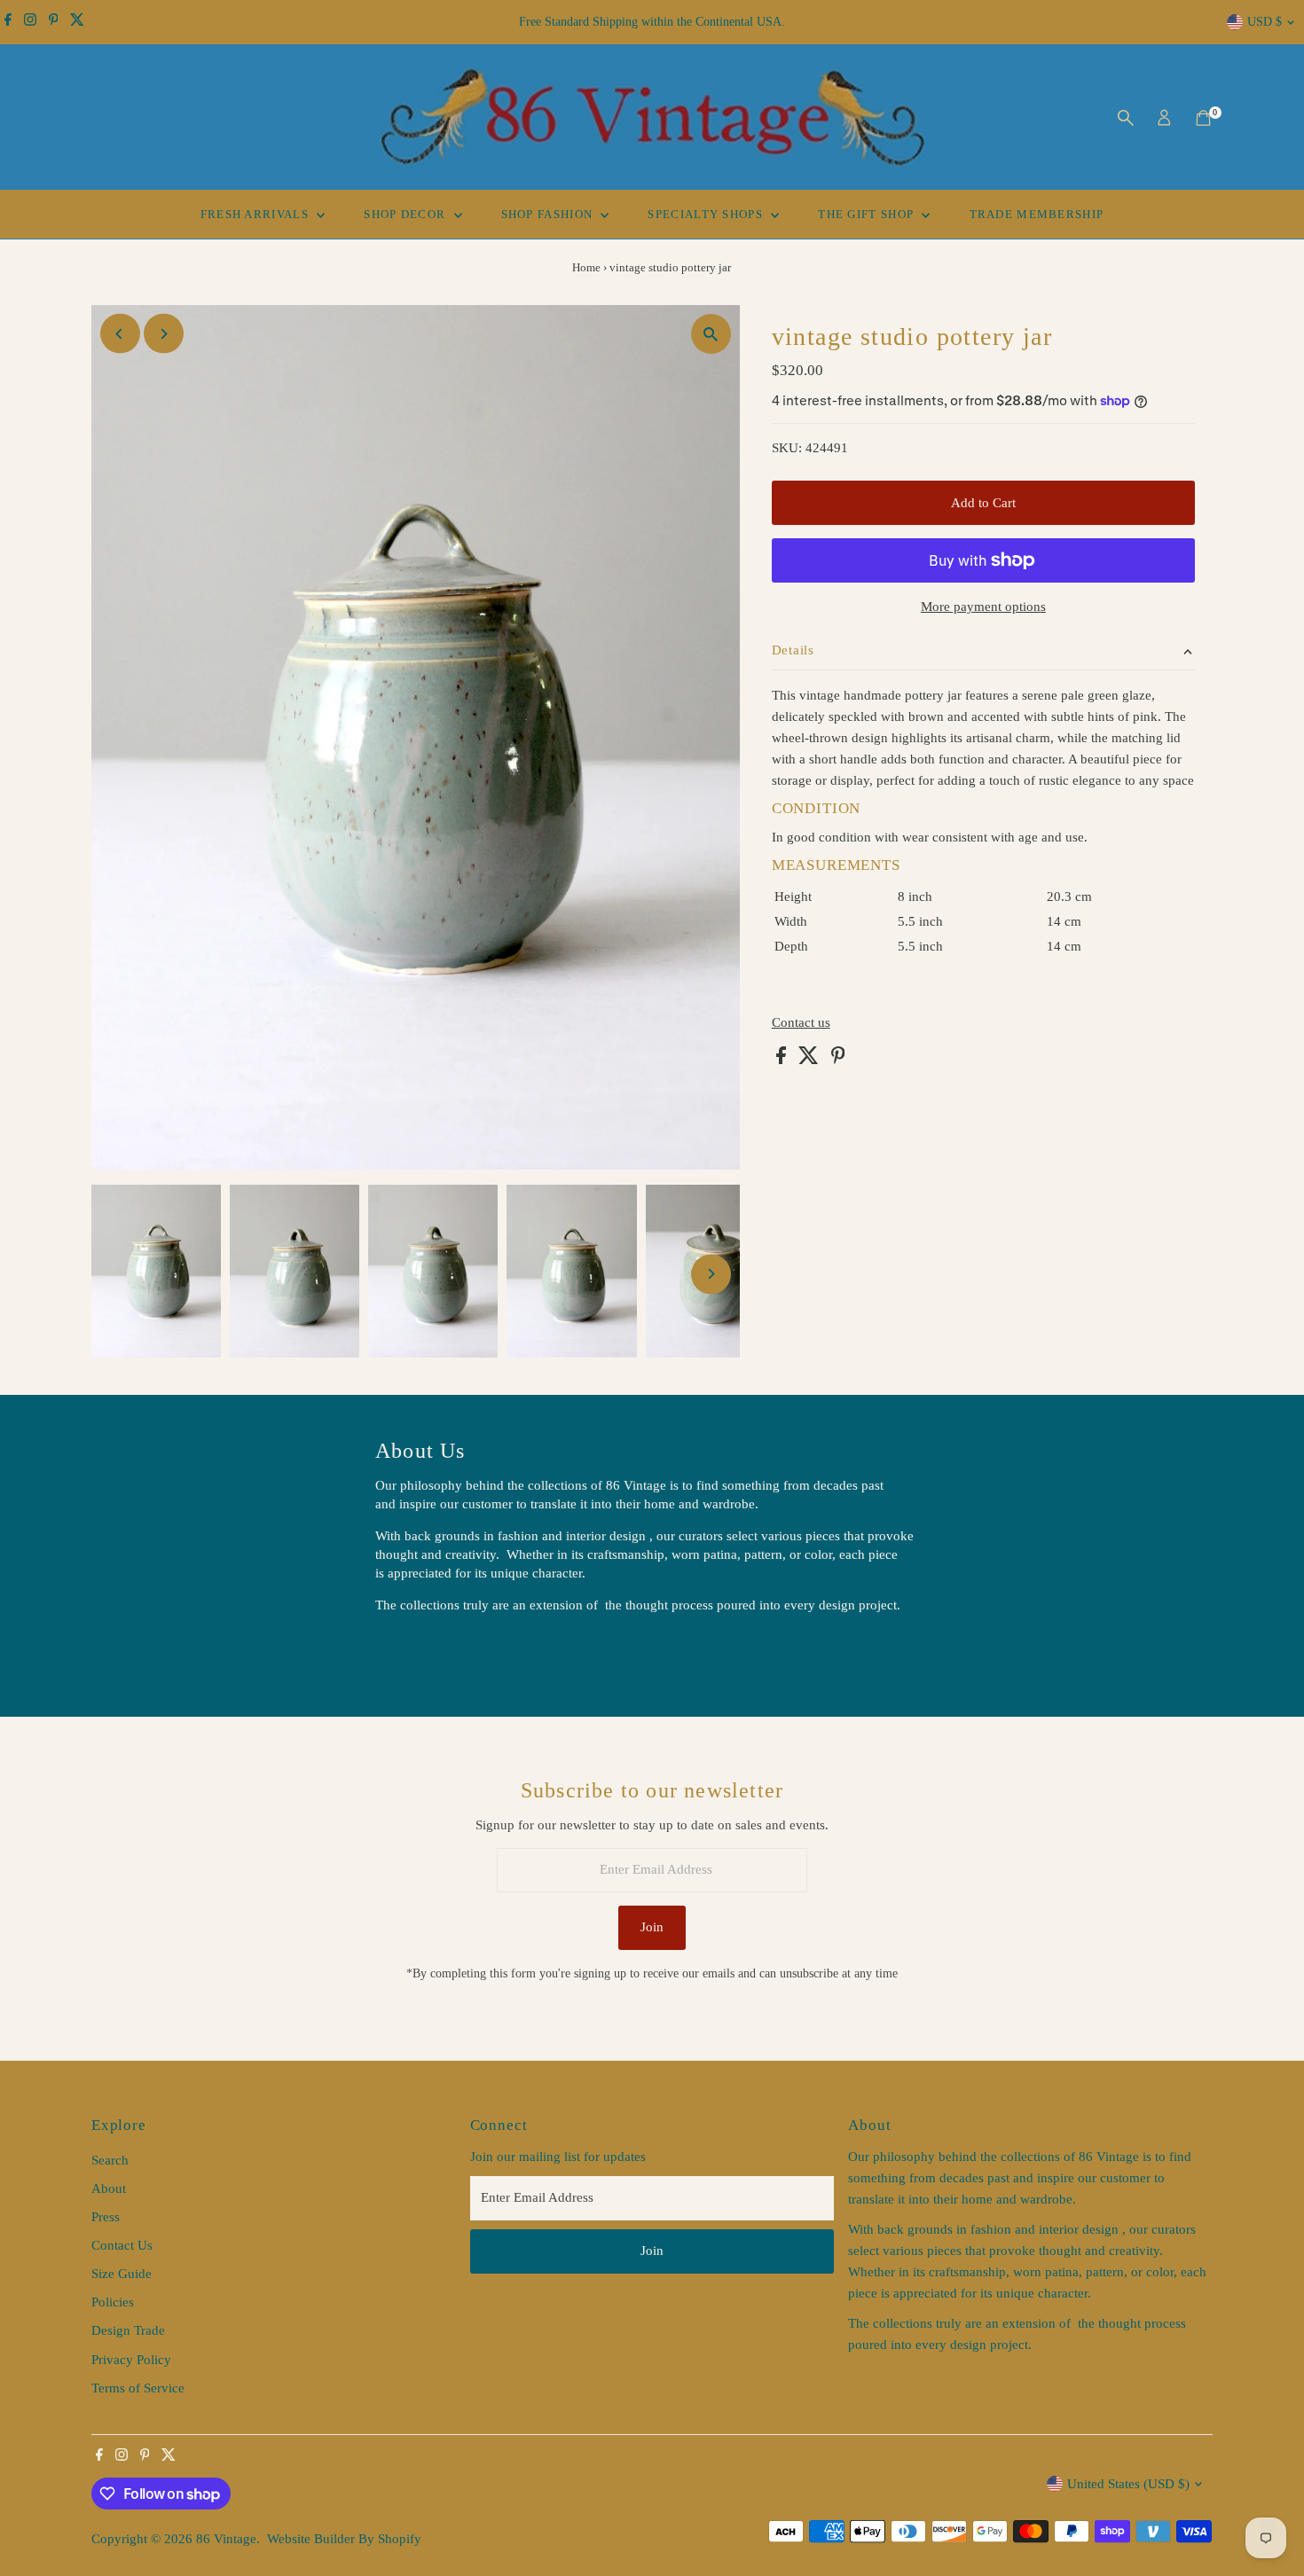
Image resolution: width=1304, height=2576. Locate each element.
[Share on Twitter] (810, 1060)
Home (586, 267)
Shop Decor (406, 214)
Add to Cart (983, 503)
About (109, 2188)
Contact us (801, 1023)
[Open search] (1126, 118)
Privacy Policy (131, 2360)
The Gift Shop (868, 214)
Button (412, 1649)
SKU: (787, 448)
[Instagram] (30, 22)
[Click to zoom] (711, 334)
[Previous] (120, 334)
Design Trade (128, 2330)
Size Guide (122, 2274)
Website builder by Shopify (344, 2539)
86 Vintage (226, 2539)
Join (652, 1927)
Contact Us (122, 2245)
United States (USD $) (1128, 2484)
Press (106, 2217)
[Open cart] (1203, 118)
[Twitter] (77, 22)
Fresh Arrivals (257, 214)
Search (110, 2160)
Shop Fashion (549, 214)
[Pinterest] (54, 22)
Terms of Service (138, 2388)
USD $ (1265, 22)
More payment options (983, 607)
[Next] (164, 334)
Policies (113, 2302)
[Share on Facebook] (783, 1060)
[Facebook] (8, 22)
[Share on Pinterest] (838, 1060)
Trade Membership (1037, 214)
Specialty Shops (707, 214)
